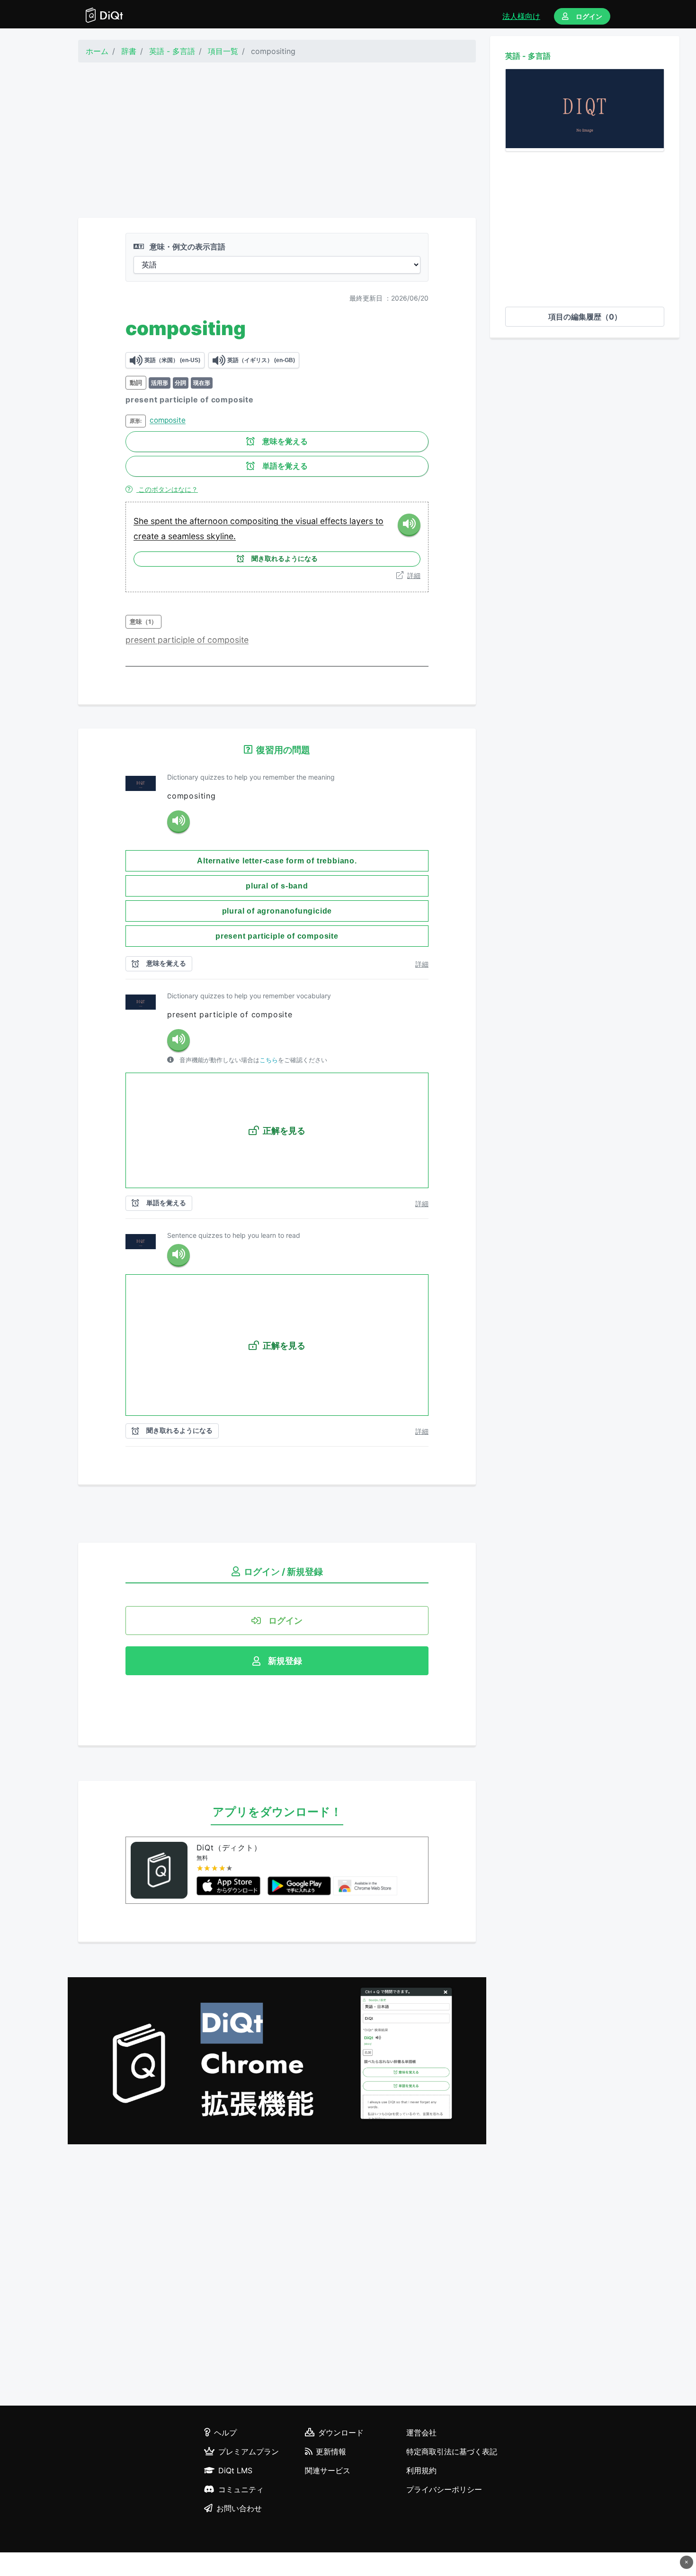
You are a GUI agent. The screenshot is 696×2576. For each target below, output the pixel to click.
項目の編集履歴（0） (585, 317)
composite (168, 420)
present (142, 640)
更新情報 (331, 2452)
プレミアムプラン (249, 2452)
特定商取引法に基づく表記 (452, 2452)
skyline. (221, 536)
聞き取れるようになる (285, 559)
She (142, 521)
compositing (255, 521)
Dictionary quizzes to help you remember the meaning (251, 777)
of (202, 640)
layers (362, 521)
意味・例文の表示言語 (187, 247)
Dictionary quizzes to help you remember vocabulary (249, 996)
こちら (269, 1060)
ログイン (589, 16)
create (147, 536)
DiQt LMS (235, 2470)
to (379, 521)
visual (308, 521)
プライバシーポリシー (444, 2489)
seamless (187, 536)
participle (177, 640)
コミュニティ (241, 2489)
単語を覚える (285, 466)
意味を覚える (285, 441)
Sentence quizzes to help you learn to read (234, 1235)
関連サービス (328, 2470)
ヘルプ (225, 2433)
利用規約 (421, 2470)
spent (163, 521)
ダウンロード (341, 2433)
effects (335, 521)
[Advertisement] (277, 140)
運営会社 (421, 2433)
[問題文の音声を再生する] (178, 822)
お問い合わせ (239, 2508)
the (182, 521)
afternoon (210, 521)
